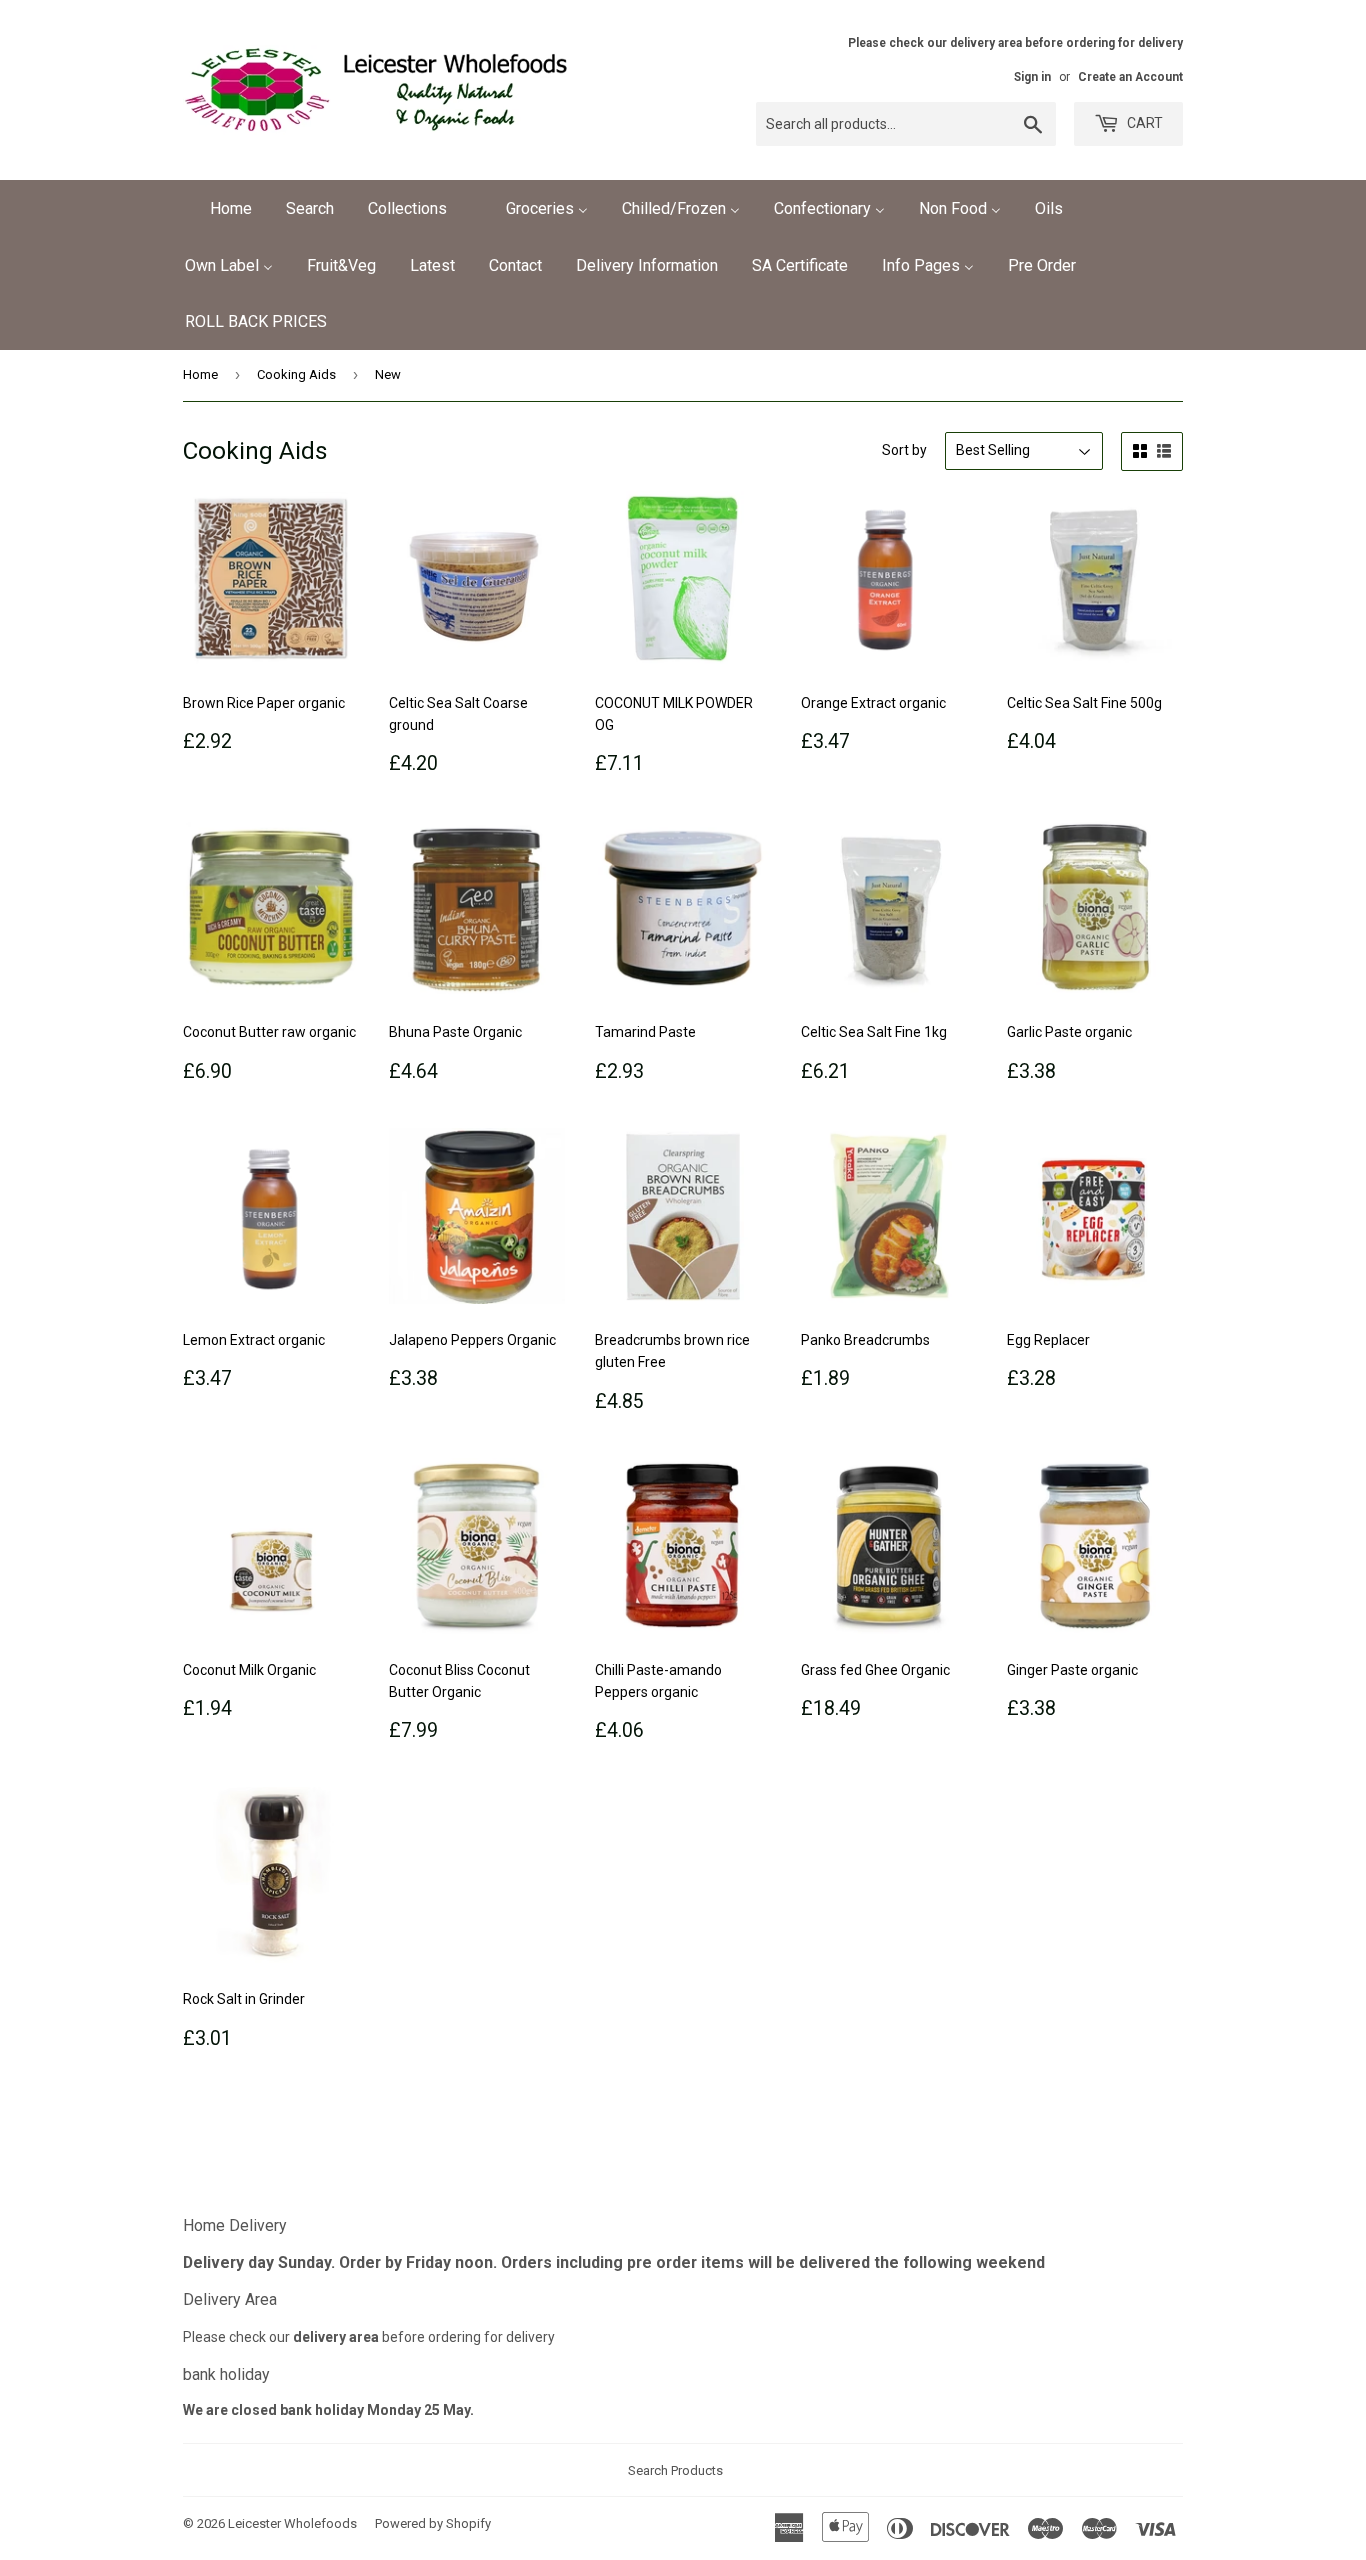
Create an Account (1130, 77)
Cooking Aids (296, 374)
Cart (1143, 123)
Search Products (675, 2470)
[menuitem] (218, 208)
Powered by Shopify (433, 2523)
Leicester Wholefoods (292, 2523)
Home (200, 374)
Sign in (1032, 77)
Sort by (904, 450)
